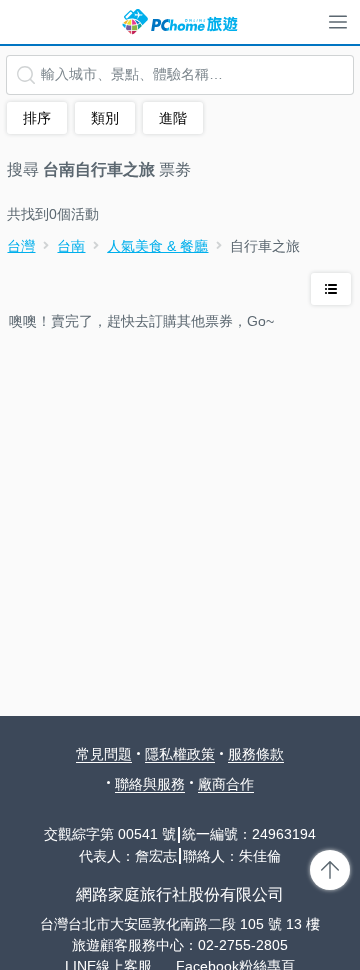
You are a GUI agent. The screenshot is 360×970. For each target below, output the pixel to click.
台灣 (21, 246)
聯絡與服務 (150, 784)
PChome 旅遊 (180, 22)
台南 (71, 246)
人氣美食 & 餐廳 (157, 246)
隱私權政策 (180, 754)
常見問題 (104, 754)
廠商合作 (226, 784)
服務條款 (256, 754)
